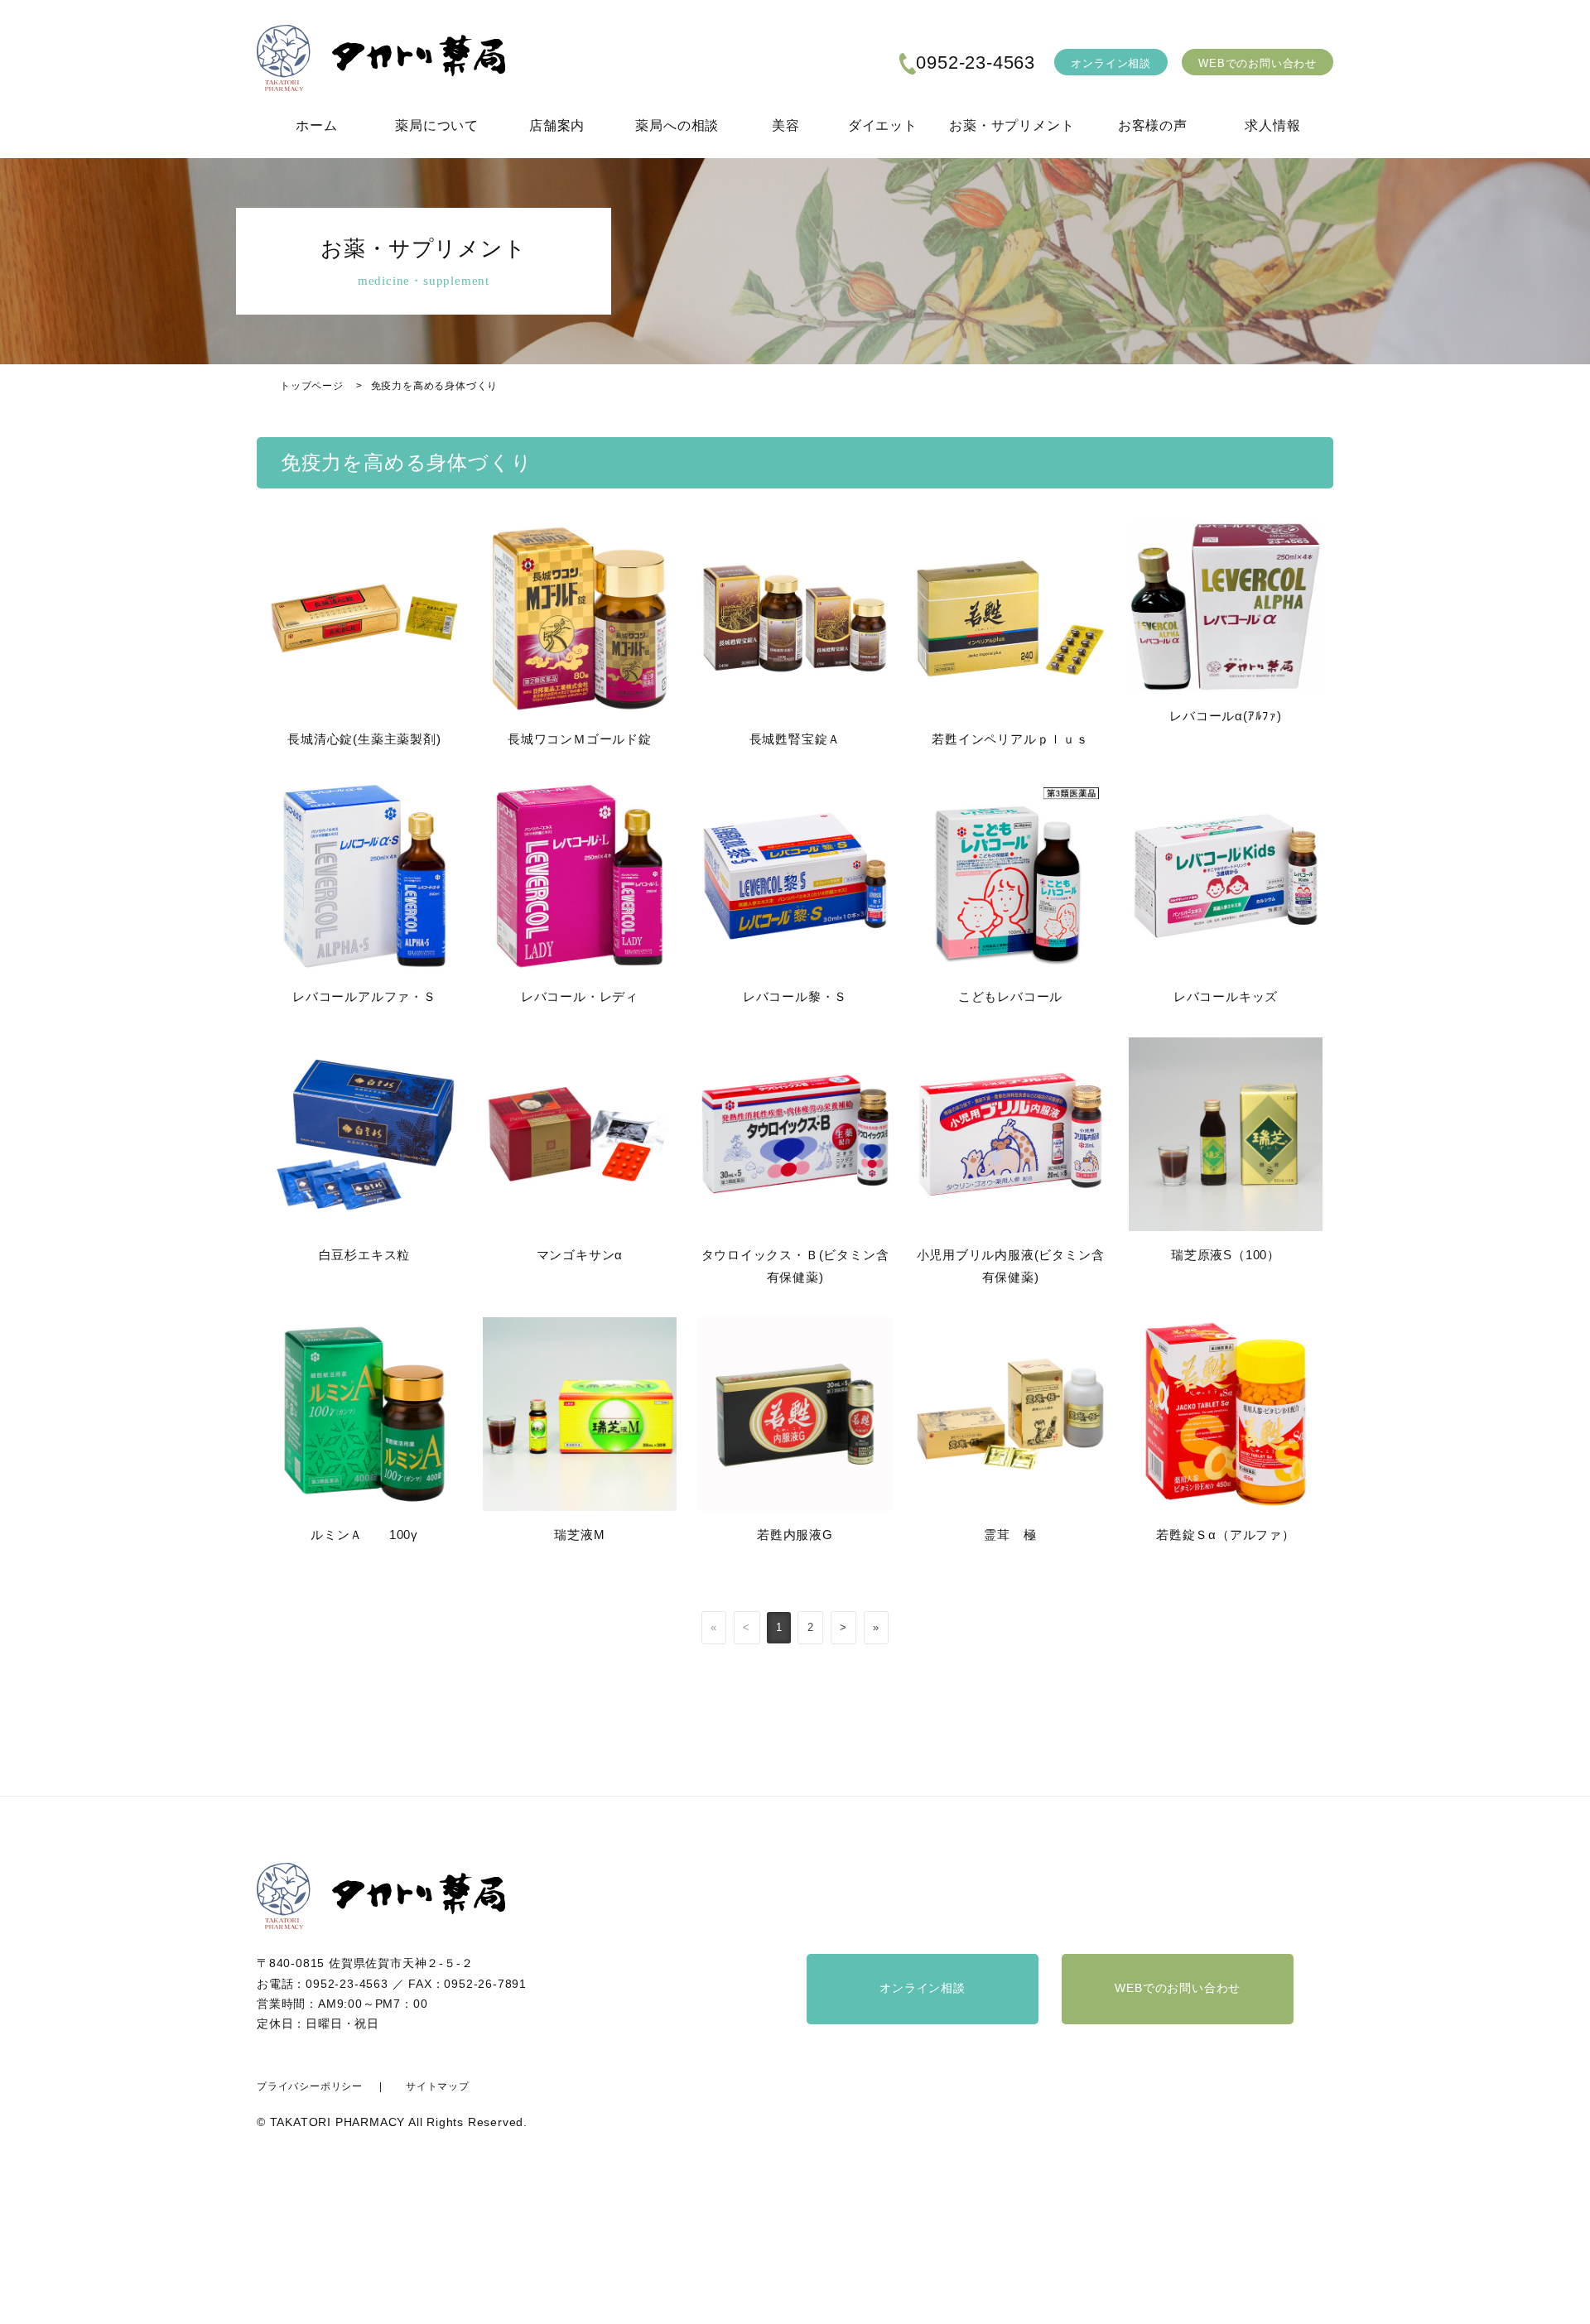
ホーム (316, 125)
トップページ (312, 386)
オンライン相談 (1111, 63)
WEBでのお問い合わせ (1258, 63)
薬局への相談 (677, 125)
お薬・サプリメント (1012, 125)
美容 (786, 125)
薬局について (437, 125)
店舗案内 (557, 125)
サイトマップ (438, 2086)
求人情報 (1272, 125)
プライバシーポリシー (310, 2086)
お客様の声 (1153, 125)
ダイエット (883, 125)
